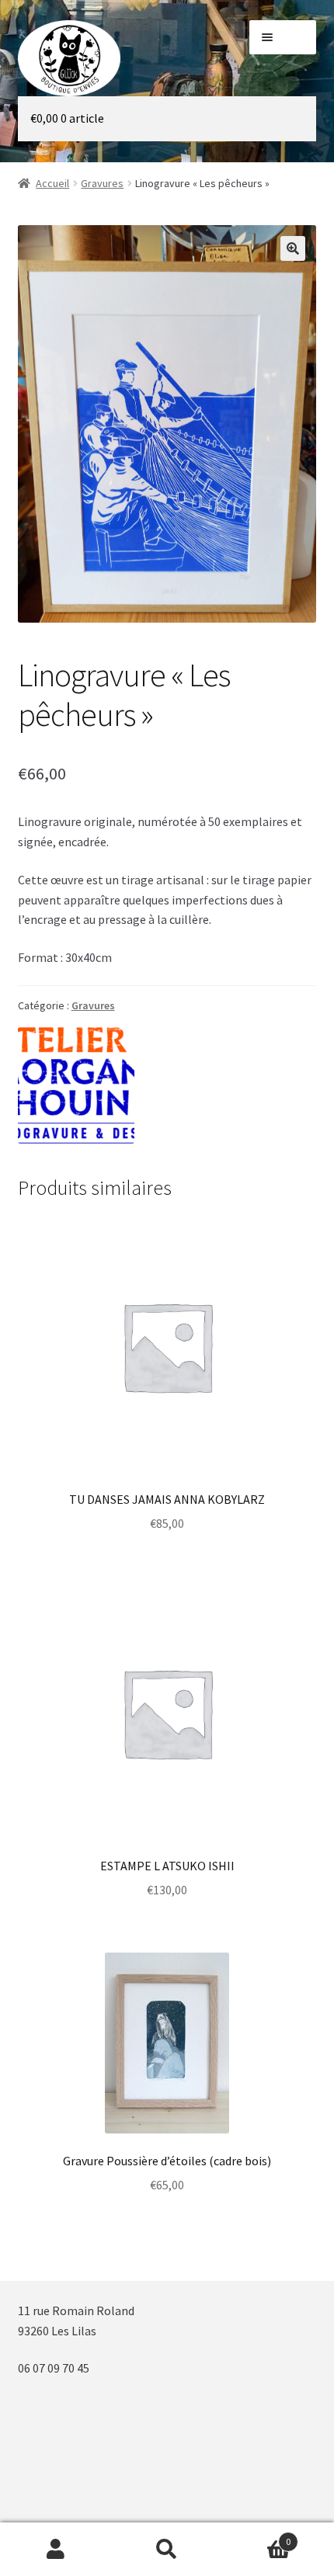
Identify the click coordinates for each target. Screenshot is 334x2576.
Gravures (102, 183)
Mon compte (56, 2550)
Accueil (52, 183)
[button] (293, 248)
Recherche (167, 2550)
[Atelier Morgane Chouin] (76, 1085)
